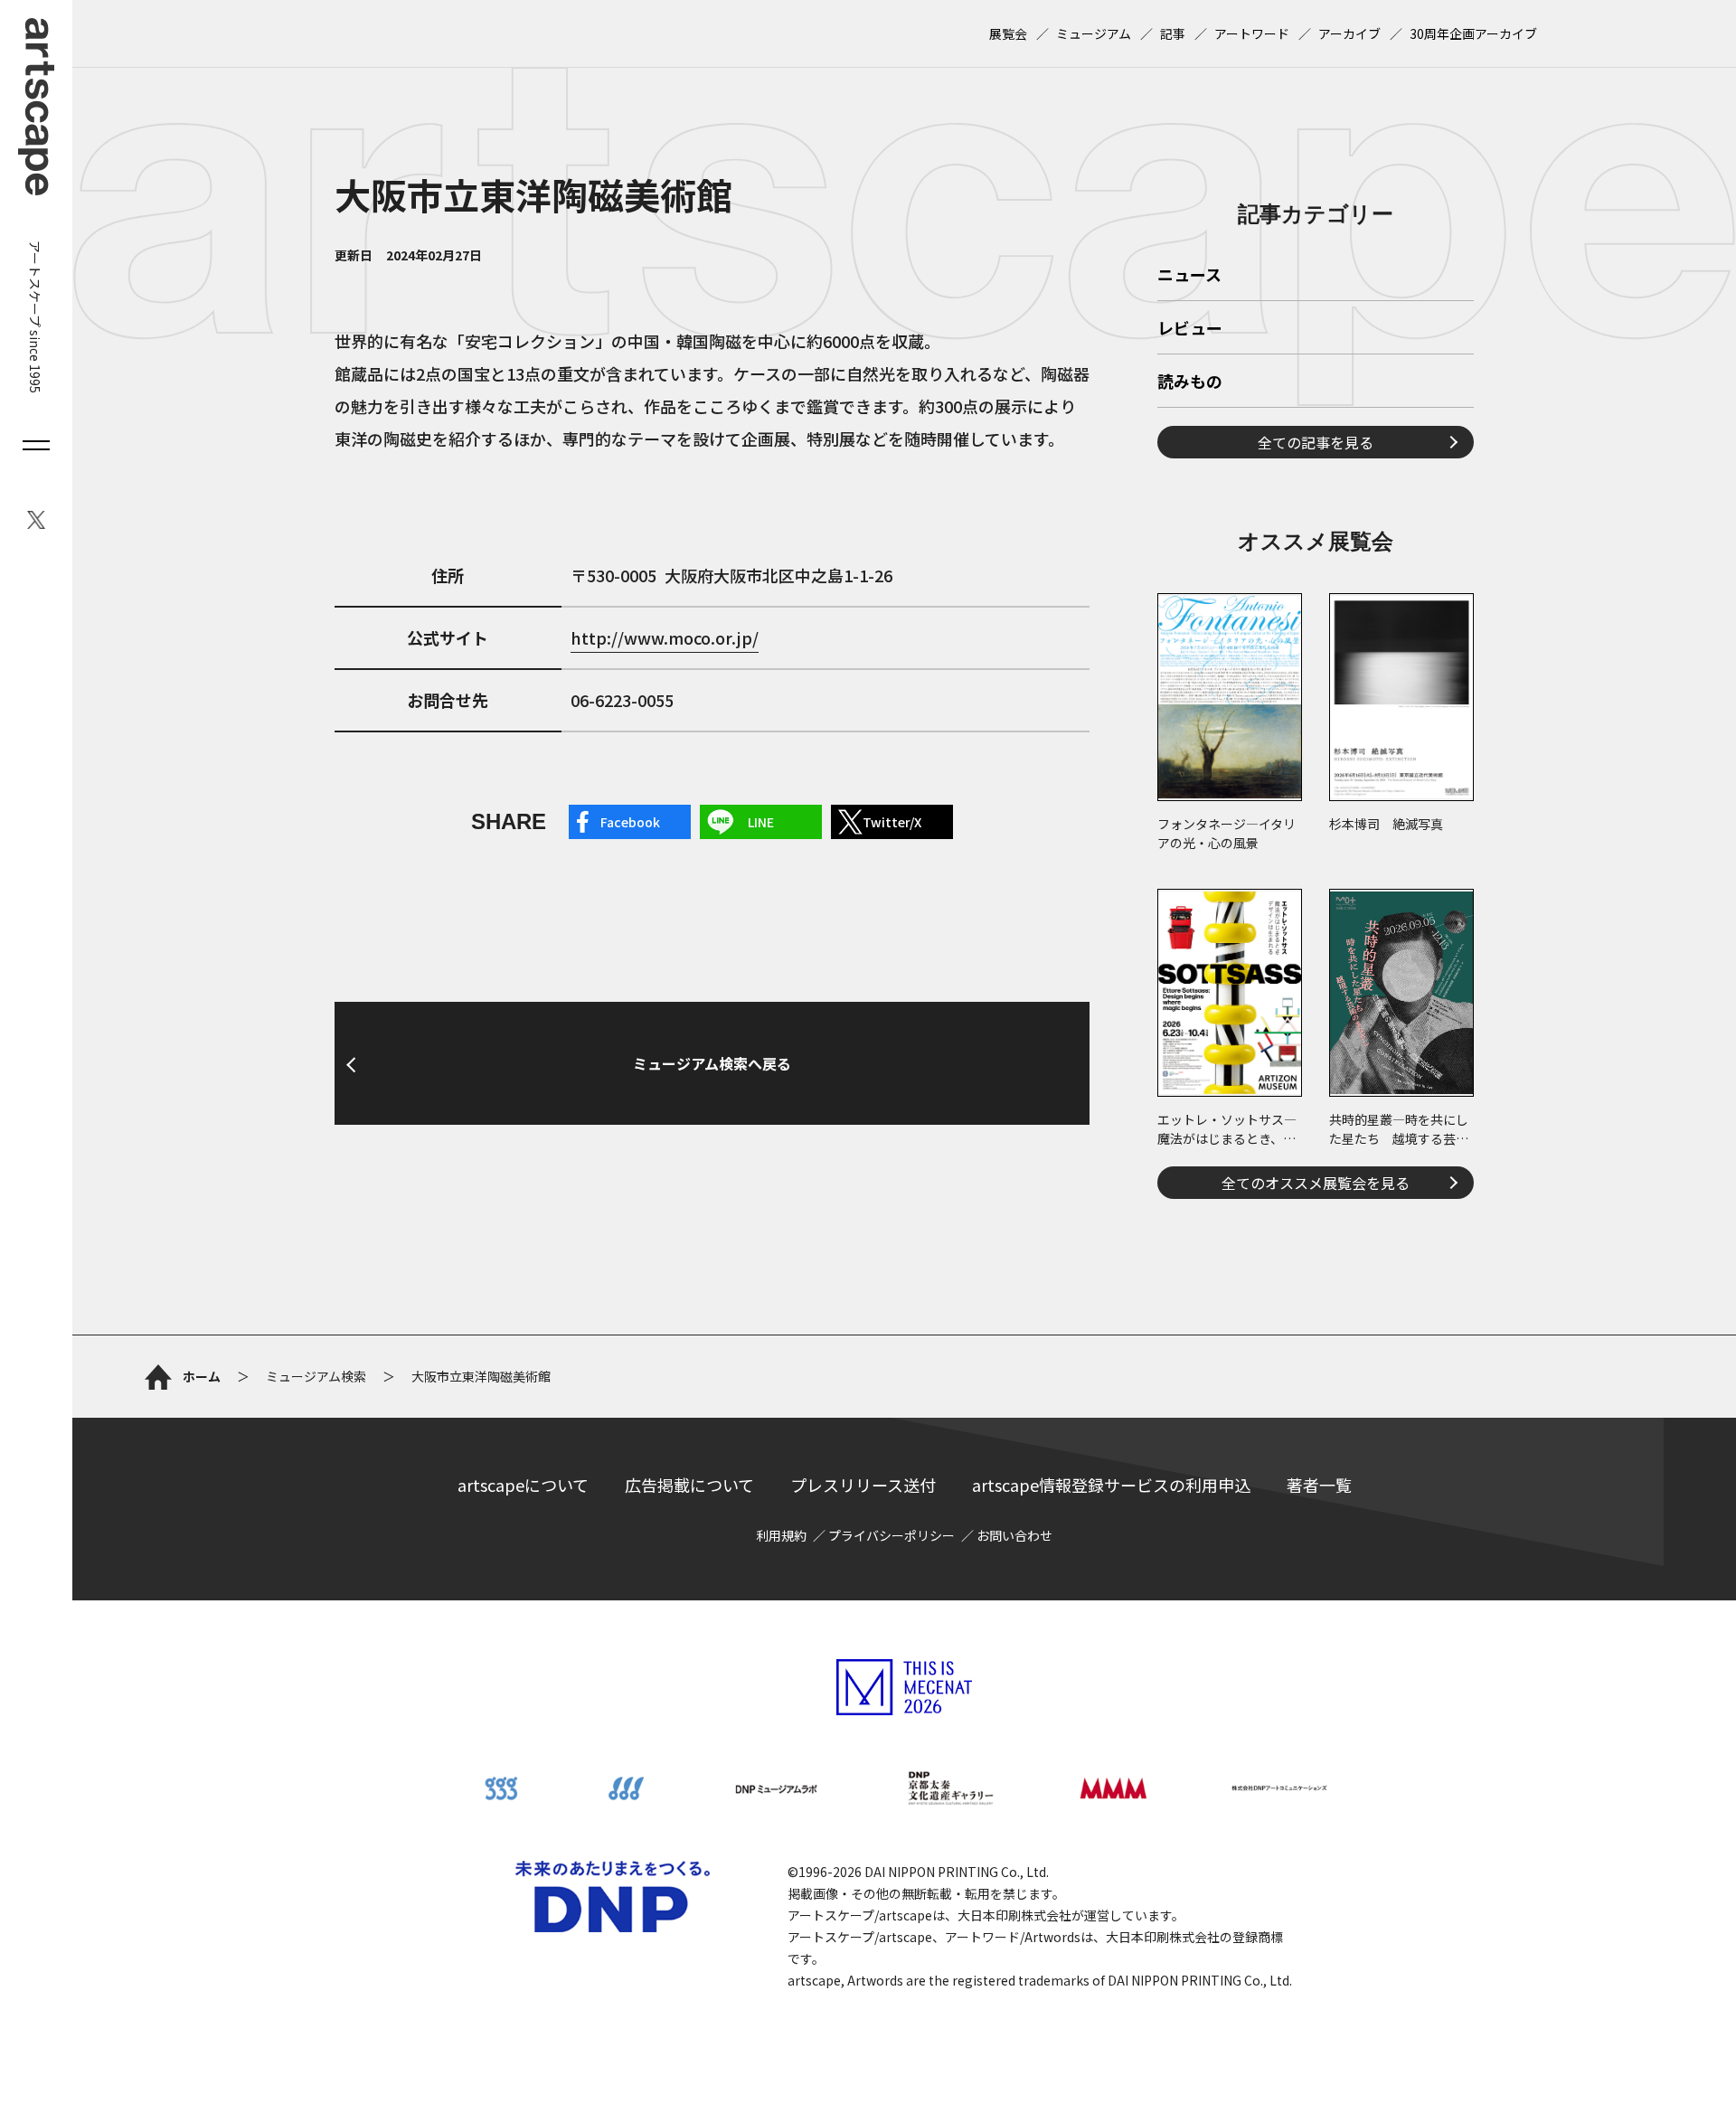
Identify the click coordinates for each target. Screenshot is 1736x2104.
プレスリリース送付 (863, 1485)
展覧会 (1008, 33)
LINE (761, 822)
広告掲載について (689, 1485)
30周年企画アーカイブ (1473, 33)
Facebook (630, 822)
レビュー (1190, 329)
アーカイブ (1349, 33)
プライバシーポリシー (892, 1535)
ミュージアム (1094, 33)
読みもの (1190, 382)
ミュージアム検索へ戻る (712, 1063)
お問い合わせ (1014, 1535)
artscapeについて (523, 1485)
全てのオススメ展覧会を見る (1316, 1183)
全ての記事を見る (1316, 442)
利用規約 (781, 1535)
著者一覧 (1319, 1485)
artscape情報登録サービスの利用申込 (1111, 1485)
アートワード (1252, 33)
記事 (1173, 33)
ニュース (1189, 276)
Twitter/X (892, 822)
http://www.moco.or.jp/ (665, 637)
